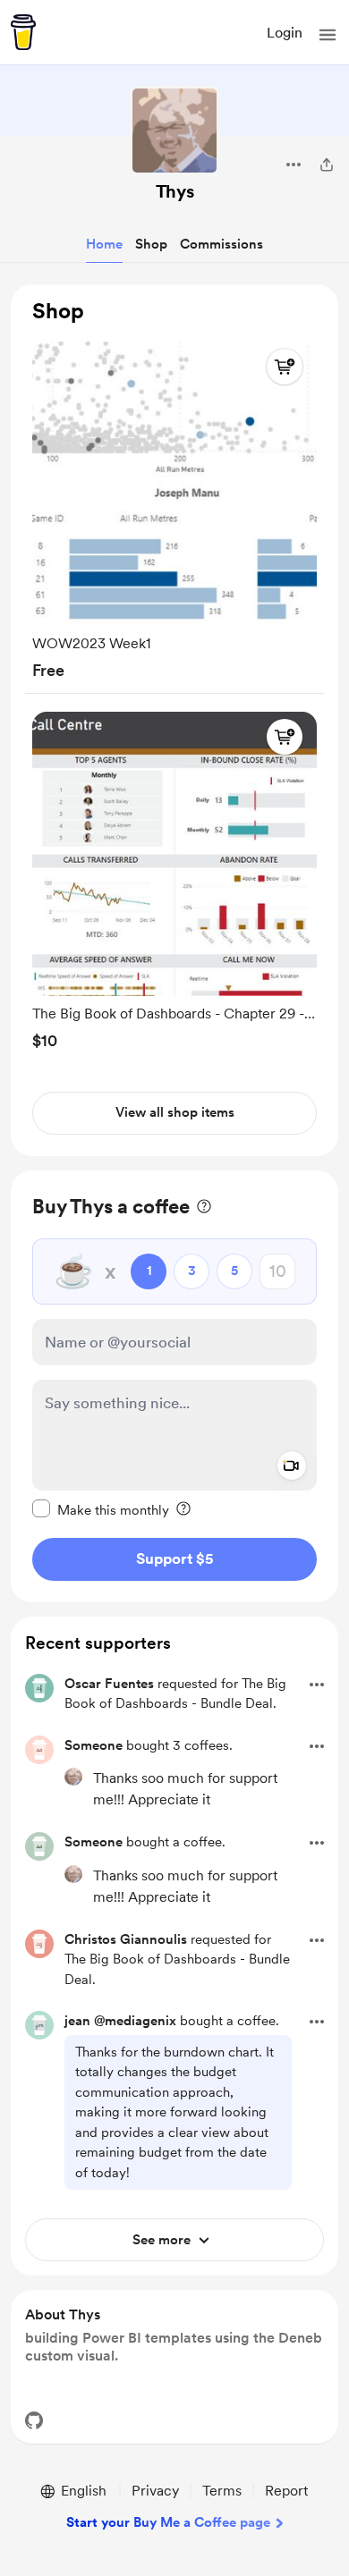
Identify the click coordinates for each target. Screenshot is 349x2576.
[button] (328, 35)
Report (286, 2491)
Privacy (155, 2491)
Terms (222, 2491)
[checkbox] (101, 1509)
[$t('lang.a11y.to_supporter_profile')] (73, 1777)
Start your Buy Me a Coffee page (168, 2522)
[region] (174, 720)
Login (285, 33)
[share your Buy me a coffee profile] (327, 165)
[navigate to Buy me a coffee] (23, 32)
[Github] (34, 2420)
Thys (175, 191)
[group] (174, 507)
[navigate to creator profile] (174, 131)
